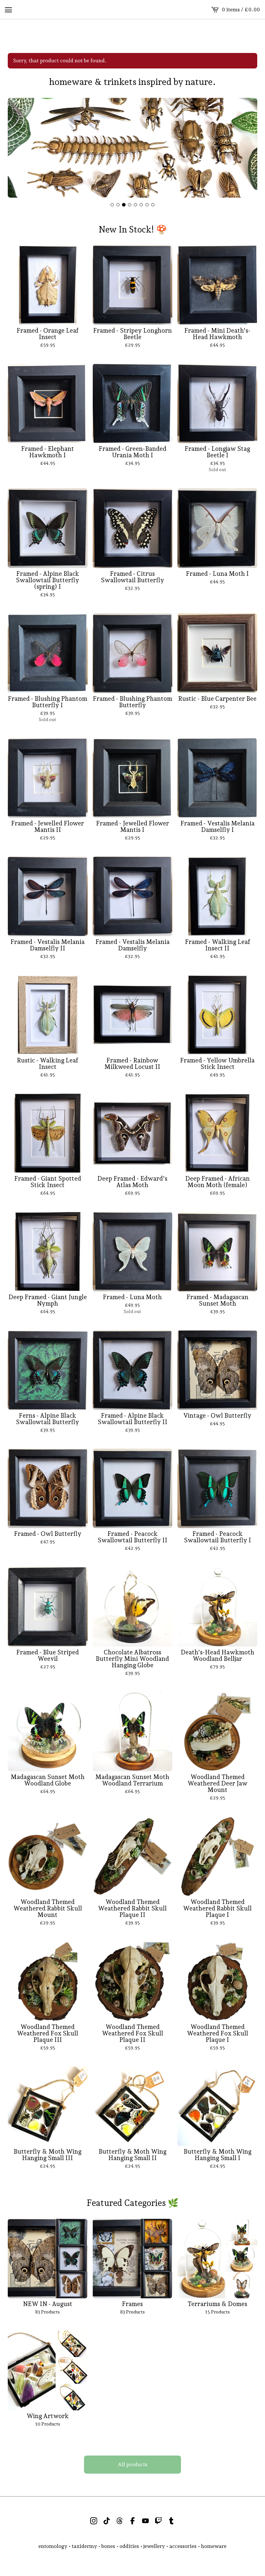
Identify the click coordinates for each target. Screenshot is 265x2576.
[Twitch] (158, 2521)
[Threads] (120, 2521)
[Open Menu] (8, 10)
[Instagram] (94, 2521)
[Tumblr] (171, 2521)
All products (133, 2464)
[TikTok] (107, 2521)
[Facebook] (132, 2521)
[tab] (112, 205)
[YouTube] (145, 2521)
